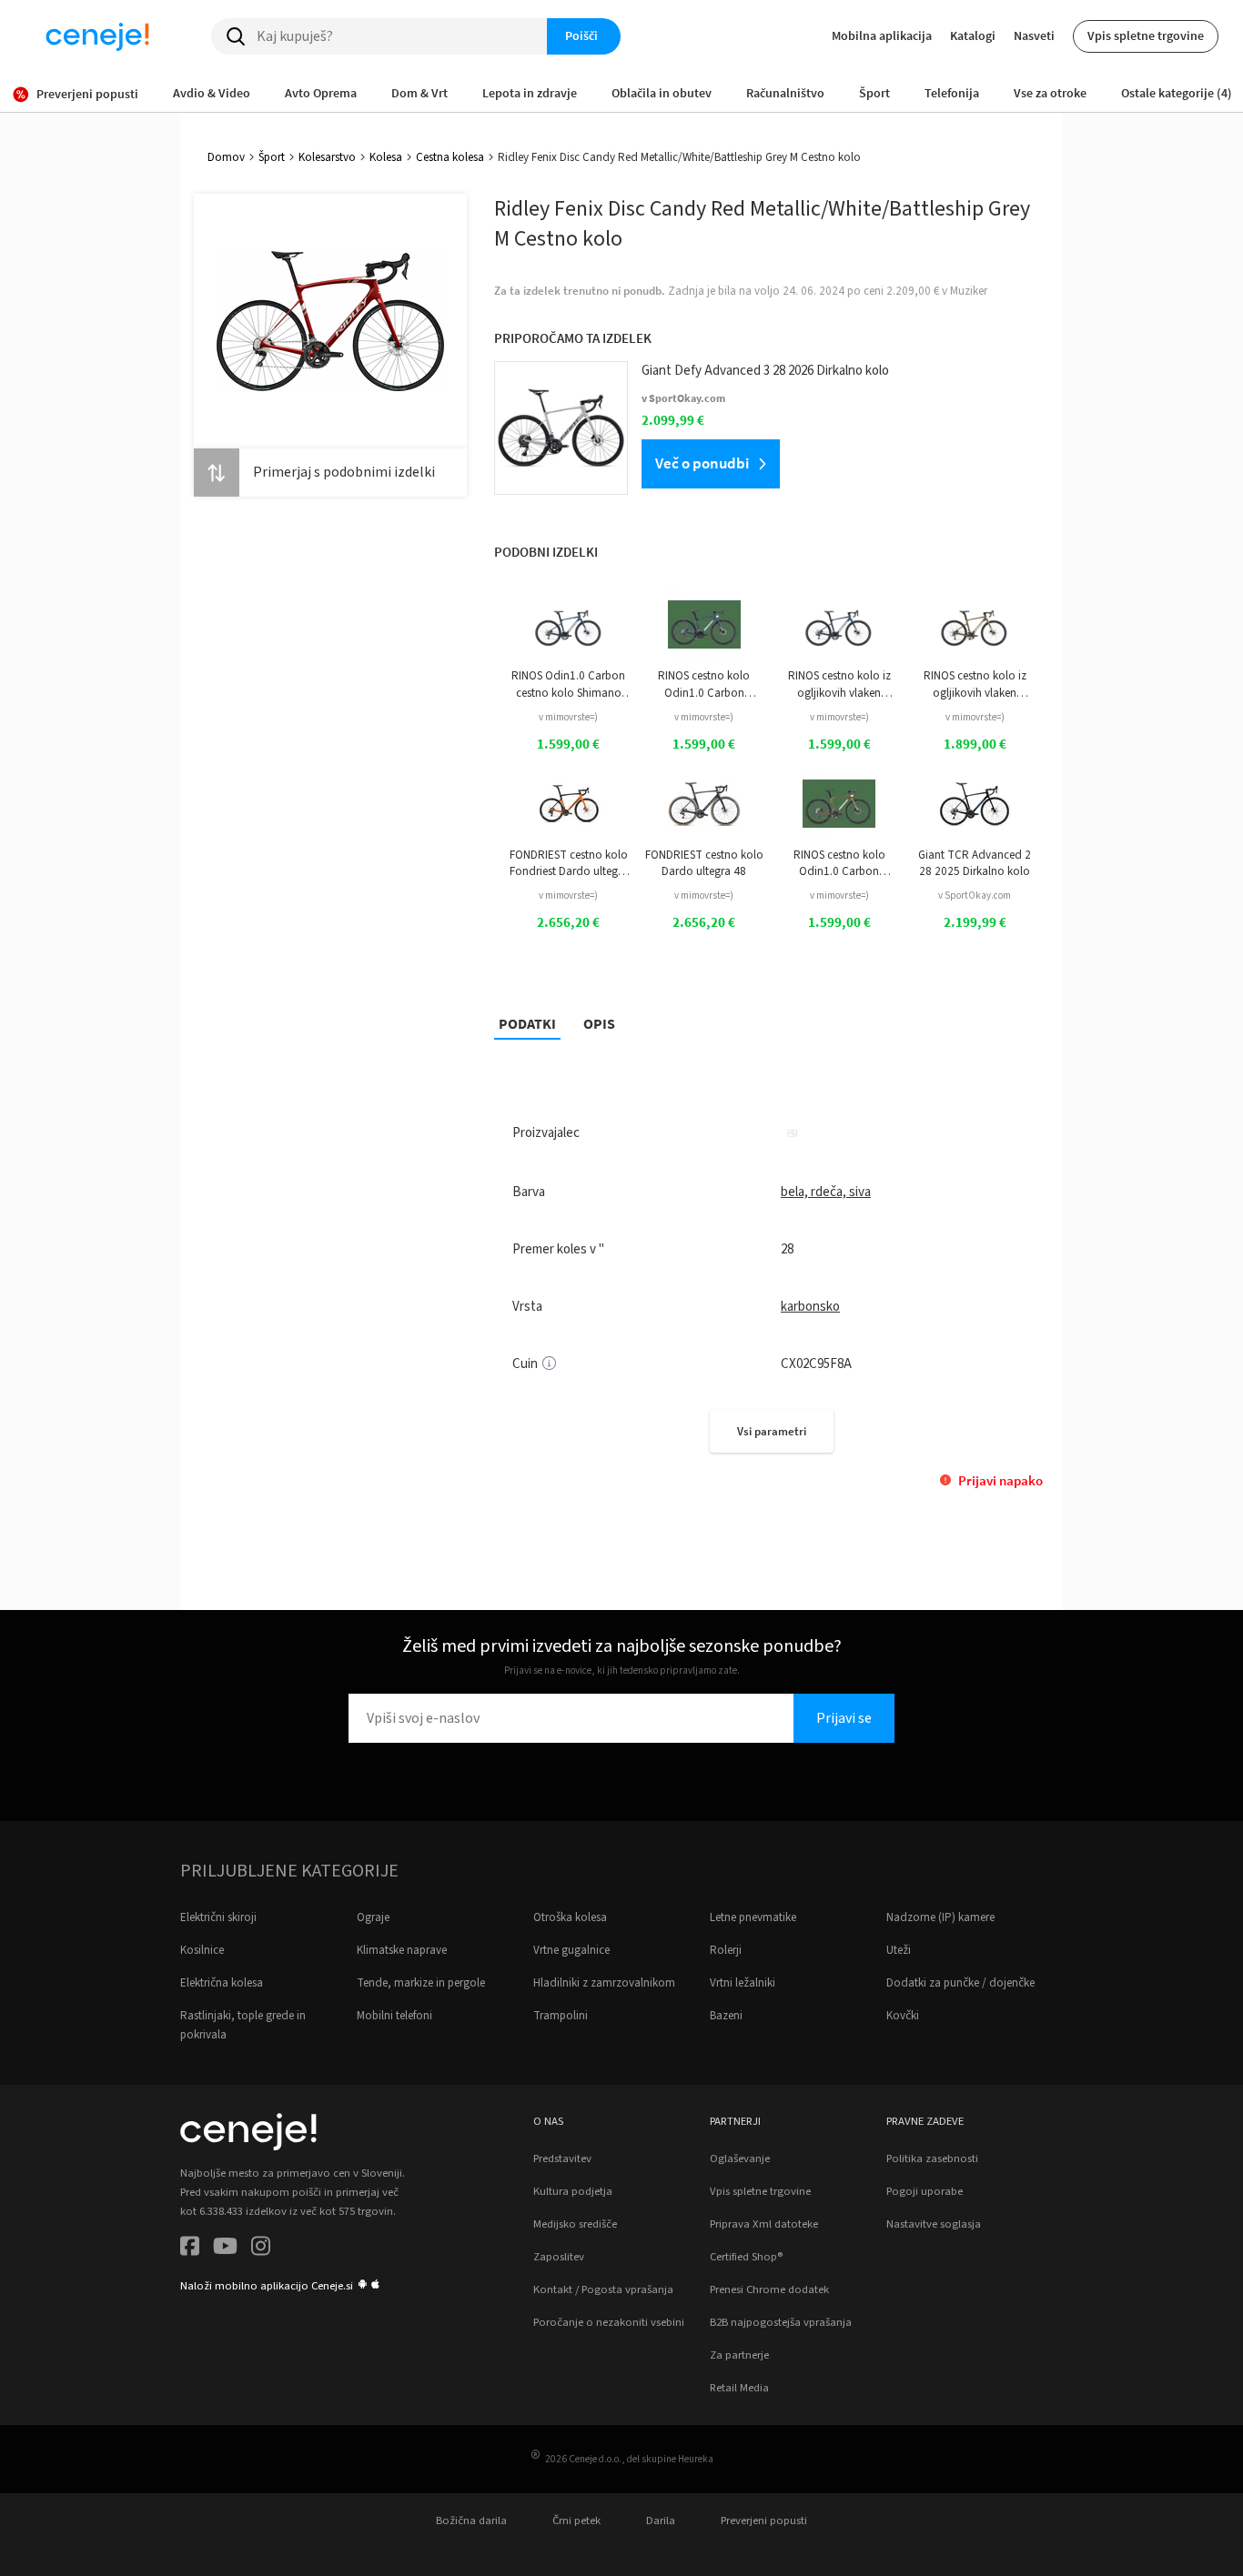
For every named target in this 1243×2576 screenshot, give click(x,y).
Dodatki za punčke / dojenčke (960, 1983)
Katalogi (973, 35)
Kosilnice (202, 1950)
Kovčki (903, 2016)
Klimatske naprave (402, 1950)
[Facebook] (190, 2249)
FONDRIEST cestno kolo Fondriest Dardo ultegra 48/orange (569, 864)
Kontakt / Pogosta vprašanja (603, 2289)
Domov (226, 157)
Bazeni (726, 2016)
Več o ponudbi (702, 463)
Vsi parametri (772, 1431)
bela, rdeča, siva (826, 1192)
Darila (661, 2521)
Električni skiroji (218, 1917)
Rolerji (726, 1950)
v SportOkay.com (975, 896)
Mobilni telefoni (394, 2016)
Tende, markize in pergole (421, 1983)
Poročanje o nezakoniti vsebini (609, 2322)
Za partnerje (739, 2355)
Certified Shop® (746, 2257)
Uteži (899, 1950)
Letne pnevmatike (753, 1917)
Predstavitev (562, 2158)
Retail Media (739, 2388)
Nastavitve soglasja (934, 2224)
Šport (272, 157)
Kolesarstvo (327, 157)
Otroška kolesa (570, 1917)
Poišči (581, 35)
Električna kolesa (222, 1983)
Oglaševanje (740, 2158)
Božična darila (471, 2521)
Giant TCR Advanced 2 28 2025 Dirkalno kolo (975, 863)
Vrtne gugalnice (571, 1950)
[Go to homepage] (97, 36)
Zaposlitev (559, 2257)
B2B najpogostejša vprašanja (781, 2322)
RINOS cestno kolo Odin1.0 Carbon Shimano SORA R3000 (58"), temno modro (704, 684)
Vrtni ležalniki (743, 1983)
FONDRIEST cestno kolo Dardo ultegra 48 (704, 863)
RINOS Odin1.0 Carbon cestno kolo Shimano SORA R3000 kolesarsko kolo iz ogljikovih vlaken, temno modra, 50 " (569, 684)
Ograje (373, 1917)
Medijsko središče (575, 2224)
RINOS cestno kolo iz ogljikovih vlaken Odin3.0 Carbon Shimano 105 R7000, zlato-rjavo (975, 684)
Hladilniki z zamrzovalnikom (604, 1983)
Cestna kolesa (450, 157)
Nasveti (1034, 35)
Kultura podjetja (573, 2191)
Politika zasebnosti (932, 2158)
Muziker (969, 291)
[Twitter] (225, 2249)
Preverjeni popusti (764, 2521)
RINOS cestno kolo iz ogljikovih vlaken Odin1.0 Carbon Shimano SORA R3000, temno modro (839, 684)
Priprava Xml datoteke (764, 2224)
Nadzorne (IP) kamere (940, 1917)
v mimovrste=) (568, 717)
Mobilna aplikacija (882, 35)
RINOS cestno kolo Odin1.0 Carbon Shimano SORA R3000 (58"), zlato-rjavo (839, 864)
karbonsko (810, 1307)
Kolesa (386, 157)
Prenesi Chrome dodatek (769, 2289)
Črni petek (576, 2521)
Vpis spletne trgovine (1146, 35)
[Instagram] (261, 2249)
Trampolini (561, 2016)
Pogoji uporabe (925, 2191)
